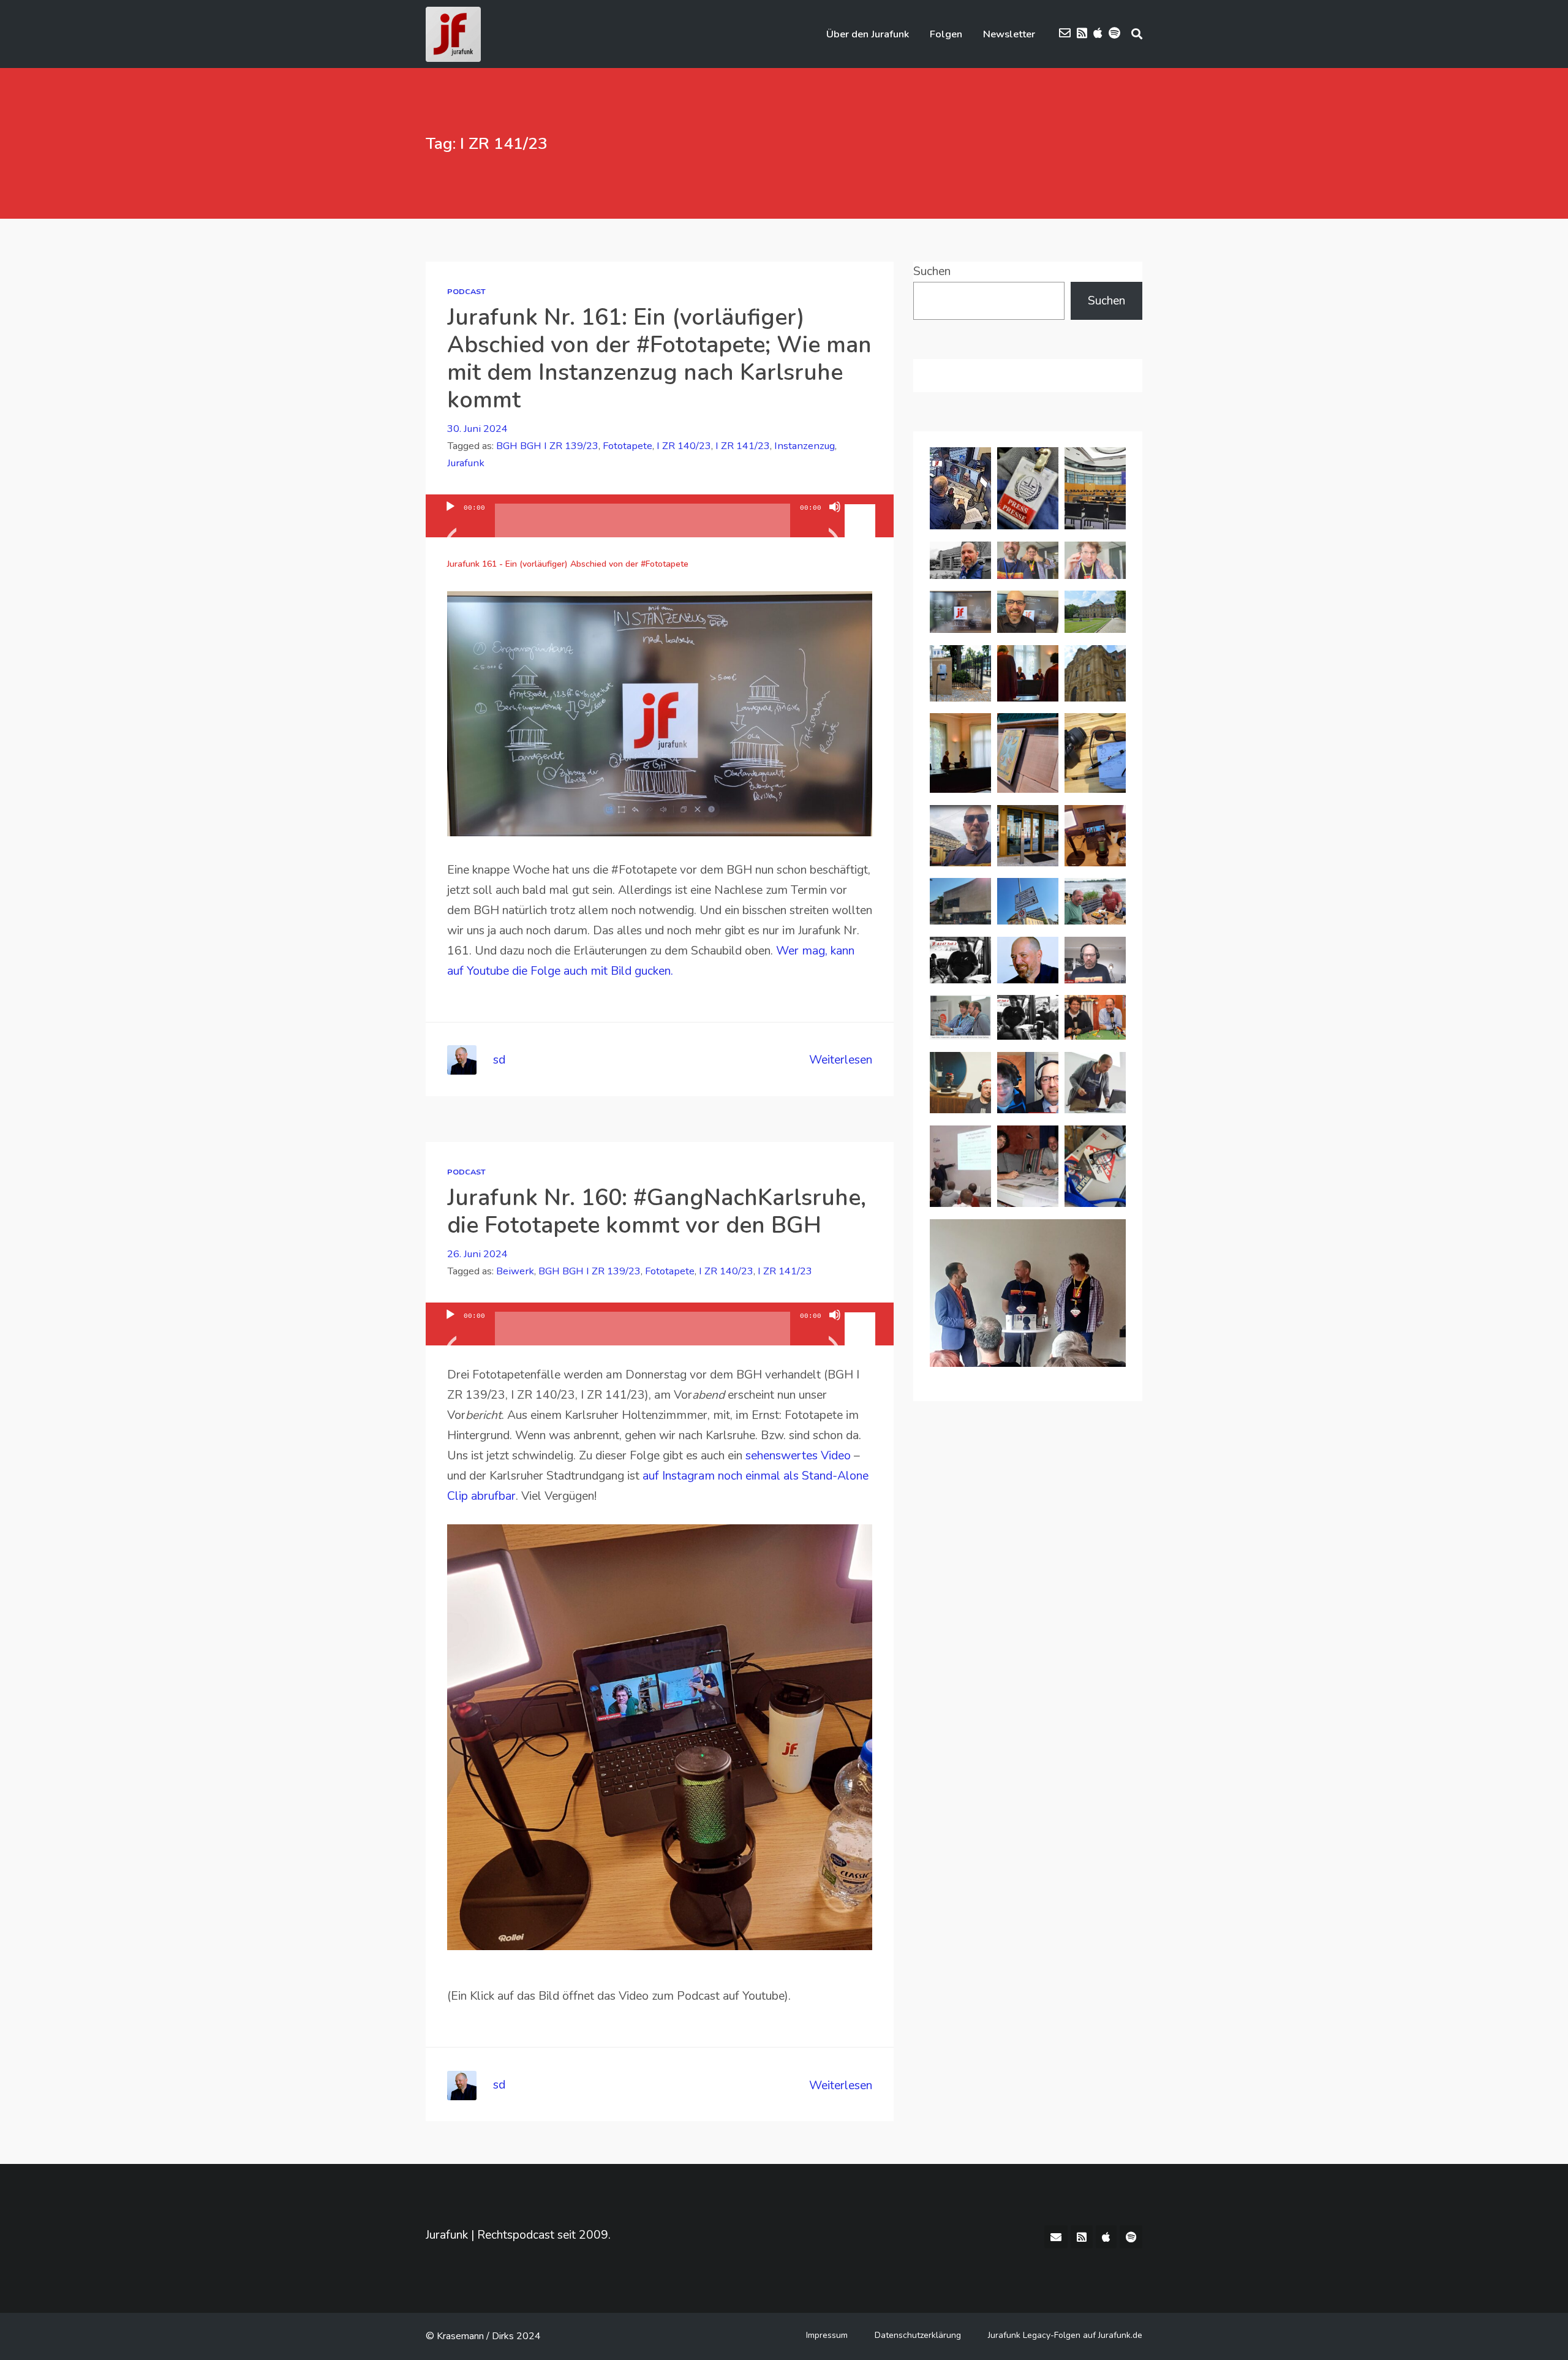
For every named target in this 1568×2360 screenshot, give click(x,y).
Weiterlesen (841, 1060)
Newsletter (1009, 34)
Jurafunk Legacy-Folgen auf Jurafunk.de (1065, 2335)
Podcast (466, 291)
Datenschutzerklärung (918, 2335)
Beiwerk (515, 1271)
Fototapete (628, 446)
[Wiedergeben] (450, 522)
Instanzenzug (805, 446)
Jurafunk (466, 463)
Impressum (827, 2335)
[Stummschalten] (835, 522)
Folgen (946, 34)
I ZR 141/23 (743, 446)
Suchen (932, 271)
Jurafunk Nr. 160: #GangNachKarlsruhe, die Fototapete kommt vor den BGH (657, 1211)
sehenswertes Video (800, 1455)
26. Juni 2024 (477, 1254)
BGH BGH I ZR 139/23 (547, 446)
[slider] (862, 505)
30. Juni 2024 (477, 429)
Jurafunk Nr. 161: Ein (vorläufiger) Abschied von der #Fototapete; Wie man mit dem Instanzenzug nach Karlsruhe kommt (659, 358)
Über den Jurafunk (868, 34)
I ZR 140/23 (684, 446)
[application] (660, 516)
